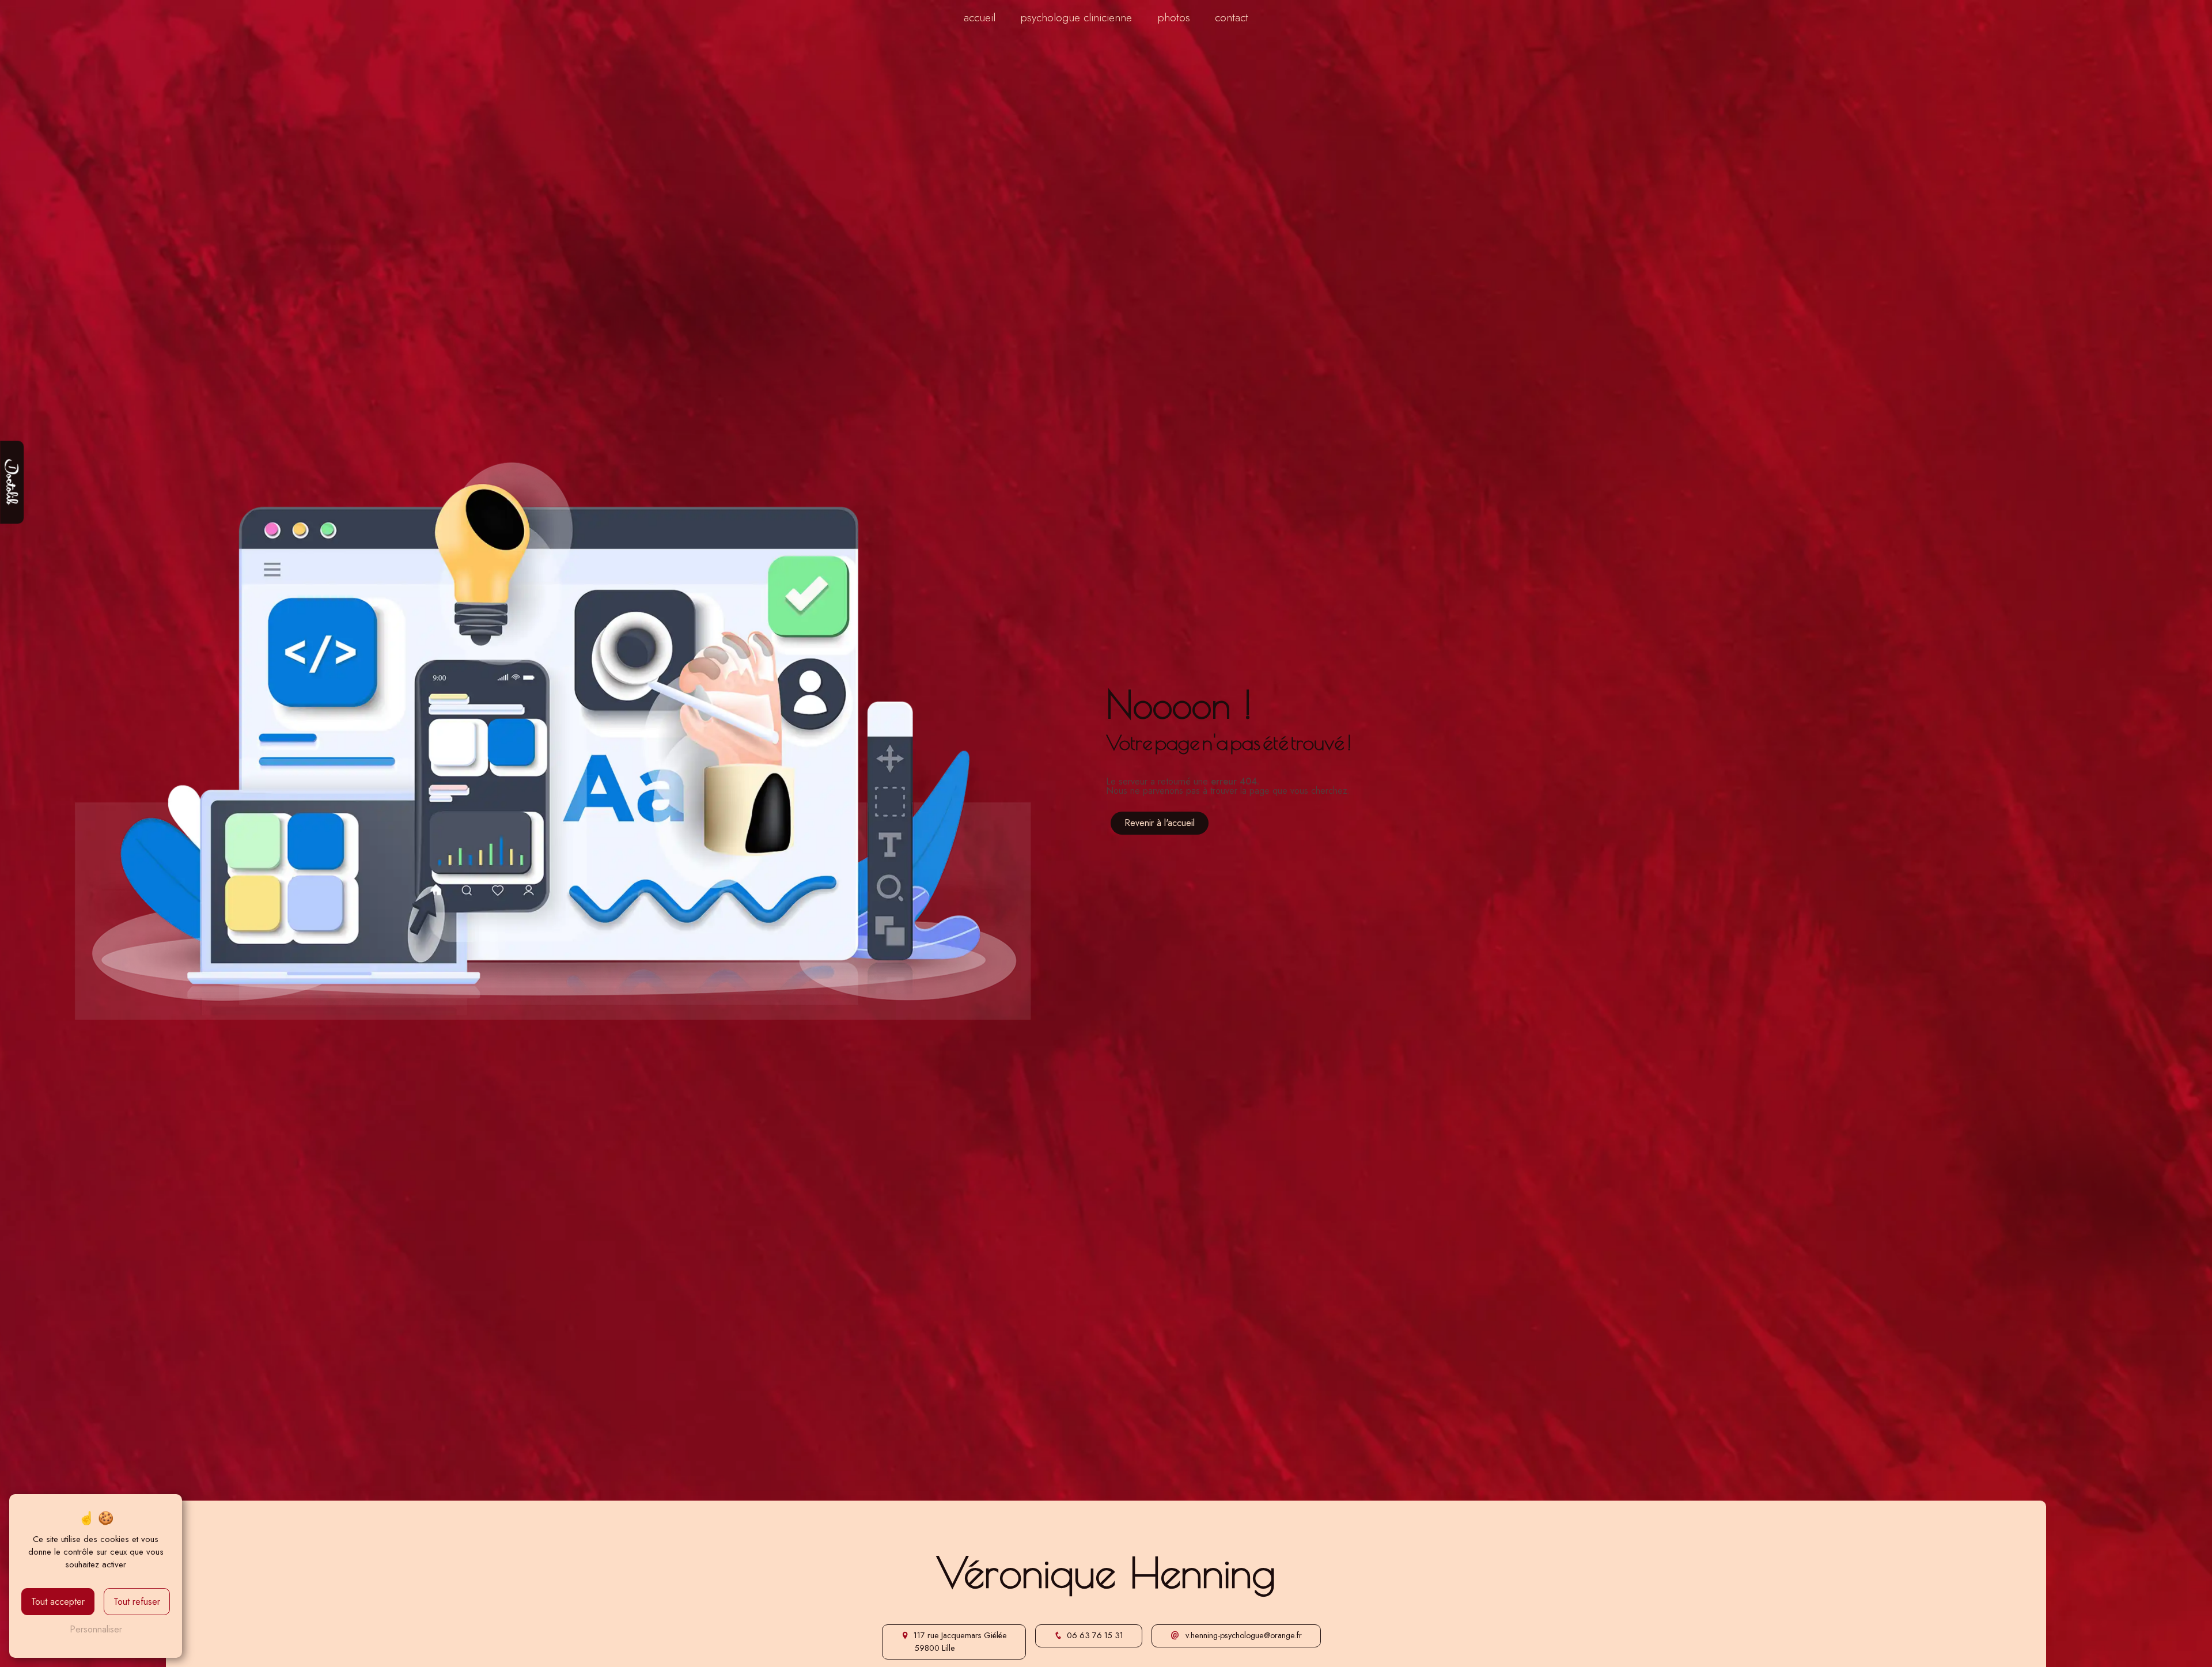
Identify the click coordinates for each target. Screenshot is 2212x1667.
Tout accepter (58, 1602)
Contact (1232, 17)
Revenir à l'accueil (1160, 823)
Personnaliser (96, 1629)
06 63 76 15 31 (1095, 1635)
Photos (1174, 17)
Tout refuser (137, 1602)
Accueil (980, 17)
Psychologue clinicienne (1076, 17)
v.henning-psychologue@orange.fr (1243, 1635)
